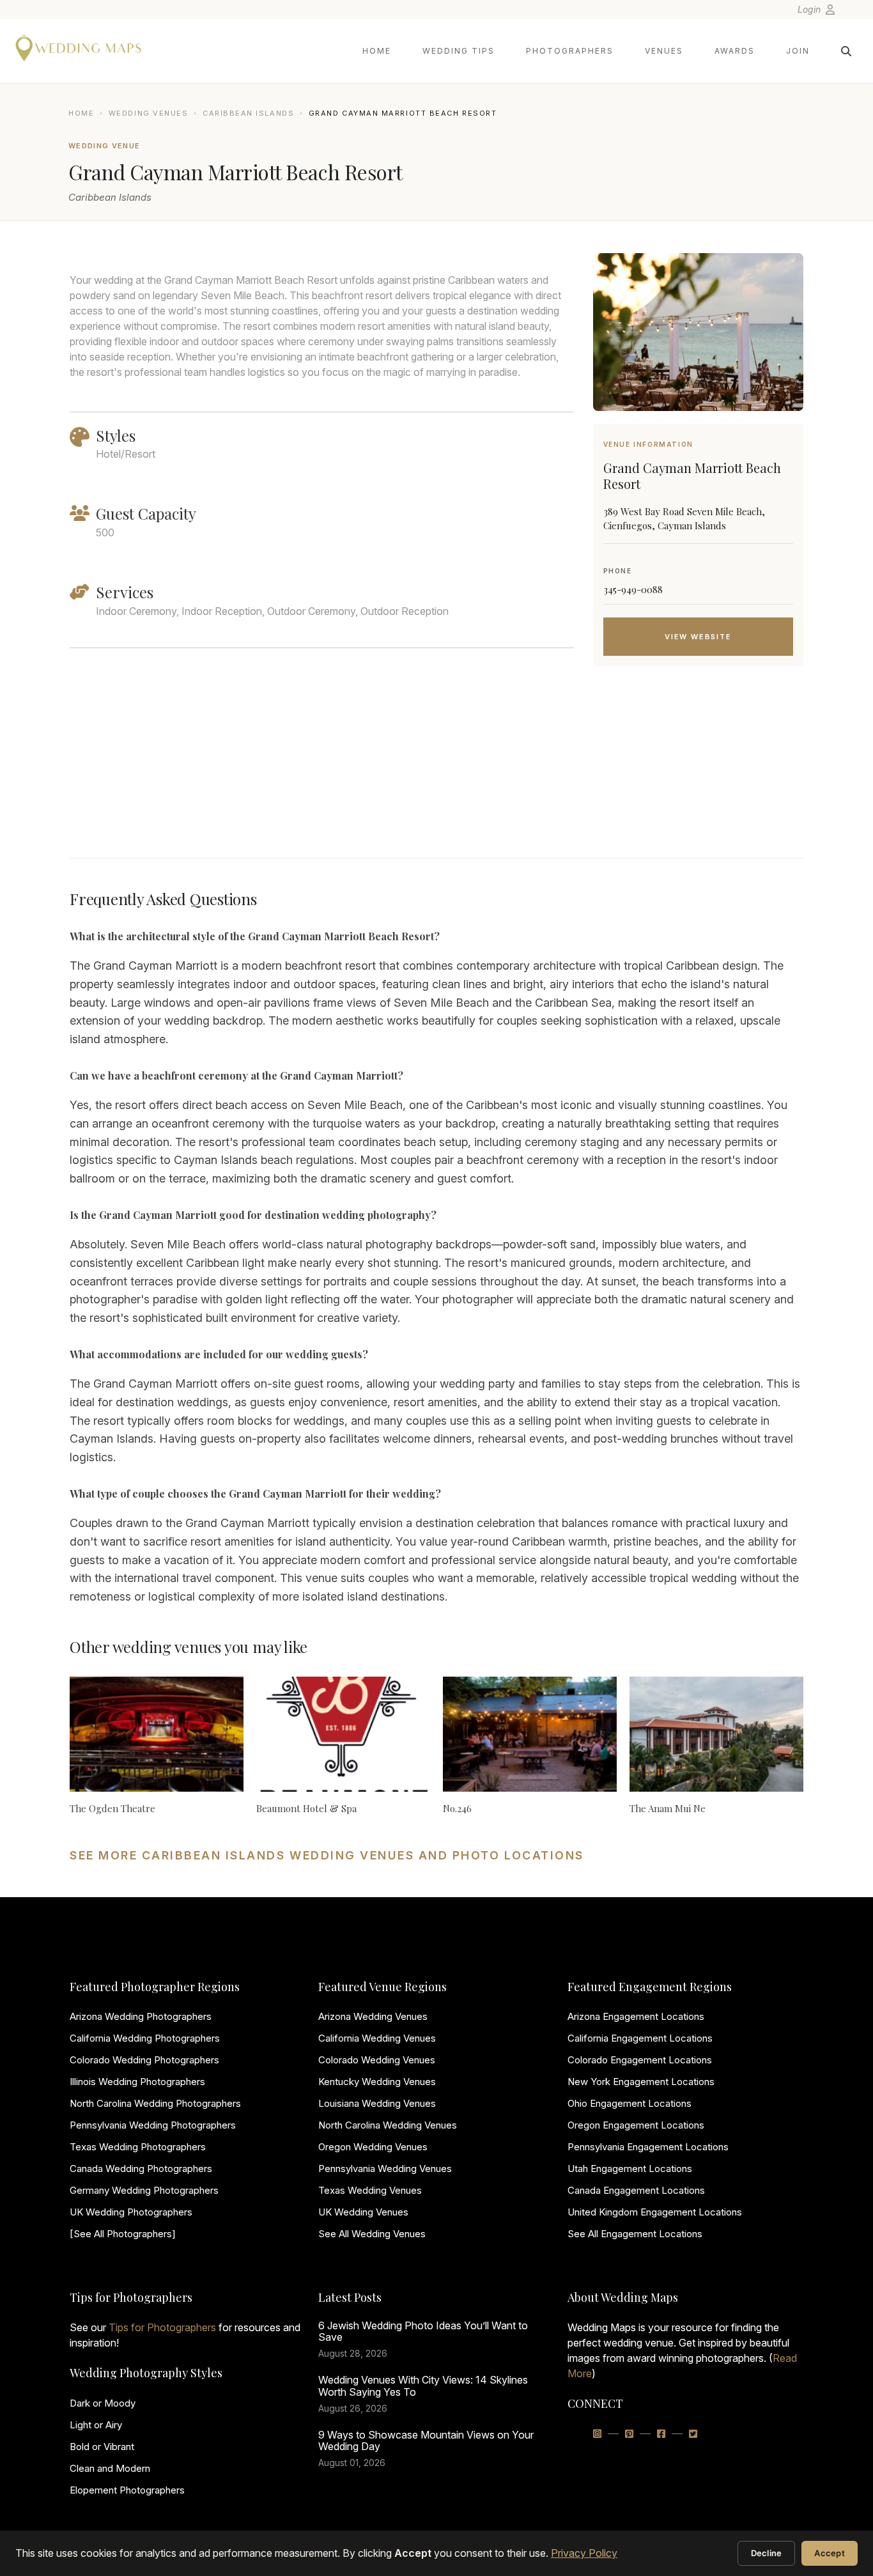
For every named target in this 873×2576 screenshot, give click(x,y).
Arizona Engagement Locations (636, 2016)
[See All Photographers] (123, 2234)
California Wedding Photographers (145, 2038)
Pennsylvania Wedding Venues (385, 2169)
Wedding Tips (459, 51)
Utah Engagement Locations (630, 2169)
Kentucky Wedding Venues (377, 2082)
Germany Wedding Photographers (144, 2190)
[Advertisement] (698, 778)
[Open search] (846, 51)
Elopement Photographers (127, 2490)
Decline (767, 2553)
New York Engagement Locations (641, 2082)
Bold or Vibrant (102, 2447)
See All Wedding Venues (372, 2234)
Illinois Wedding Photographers (137, 2082)
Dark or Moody (103, 2403)
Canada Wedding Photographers (141, 2169)
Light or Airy (96, 2425)
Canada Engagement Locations (636, 2190)
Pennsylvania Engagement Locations (648, 2147)
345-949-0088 (633, 589)
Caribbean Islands (248, 113)
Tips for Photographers (162, 2327)
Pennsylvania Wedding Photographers (153, 2125)
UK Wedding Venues (363, 2212)
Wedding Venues (149, 113)
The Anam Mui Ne (668, 1808)
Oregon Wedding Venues (373, 2147)
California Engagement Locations (640, 2038)
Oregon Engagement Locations (636, 2125)
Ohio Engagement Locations (630, 2103)
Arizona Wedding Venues (373, 2016)
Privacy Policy (584, 2553)
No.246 (457, 1808)
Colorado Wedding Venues (377, 2060)
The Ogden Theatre (112, 1808)
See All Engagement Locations (635, 2234)
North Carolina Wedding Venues (388, 2125)
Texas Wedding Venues (370, 2190)
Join (798, 51)
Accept (830, 2553)
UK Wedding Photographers (131, 2212)
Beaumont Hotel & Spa (306, 1808)
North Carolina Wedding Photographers (155, 2103)
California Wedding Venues (377, 2038)
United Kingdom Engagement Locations (655, 2212)
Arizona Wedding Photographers (141, 2016)
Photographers (570, 51)
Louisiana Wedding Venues (377, 2103)
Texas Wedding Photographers (138, 2147)
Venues (664, 51)
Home (377, 51)
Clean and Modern (110, 2468)
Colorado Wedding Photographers (144, 2060)
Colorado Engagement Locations (640, 2060)
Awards (735, 51)
